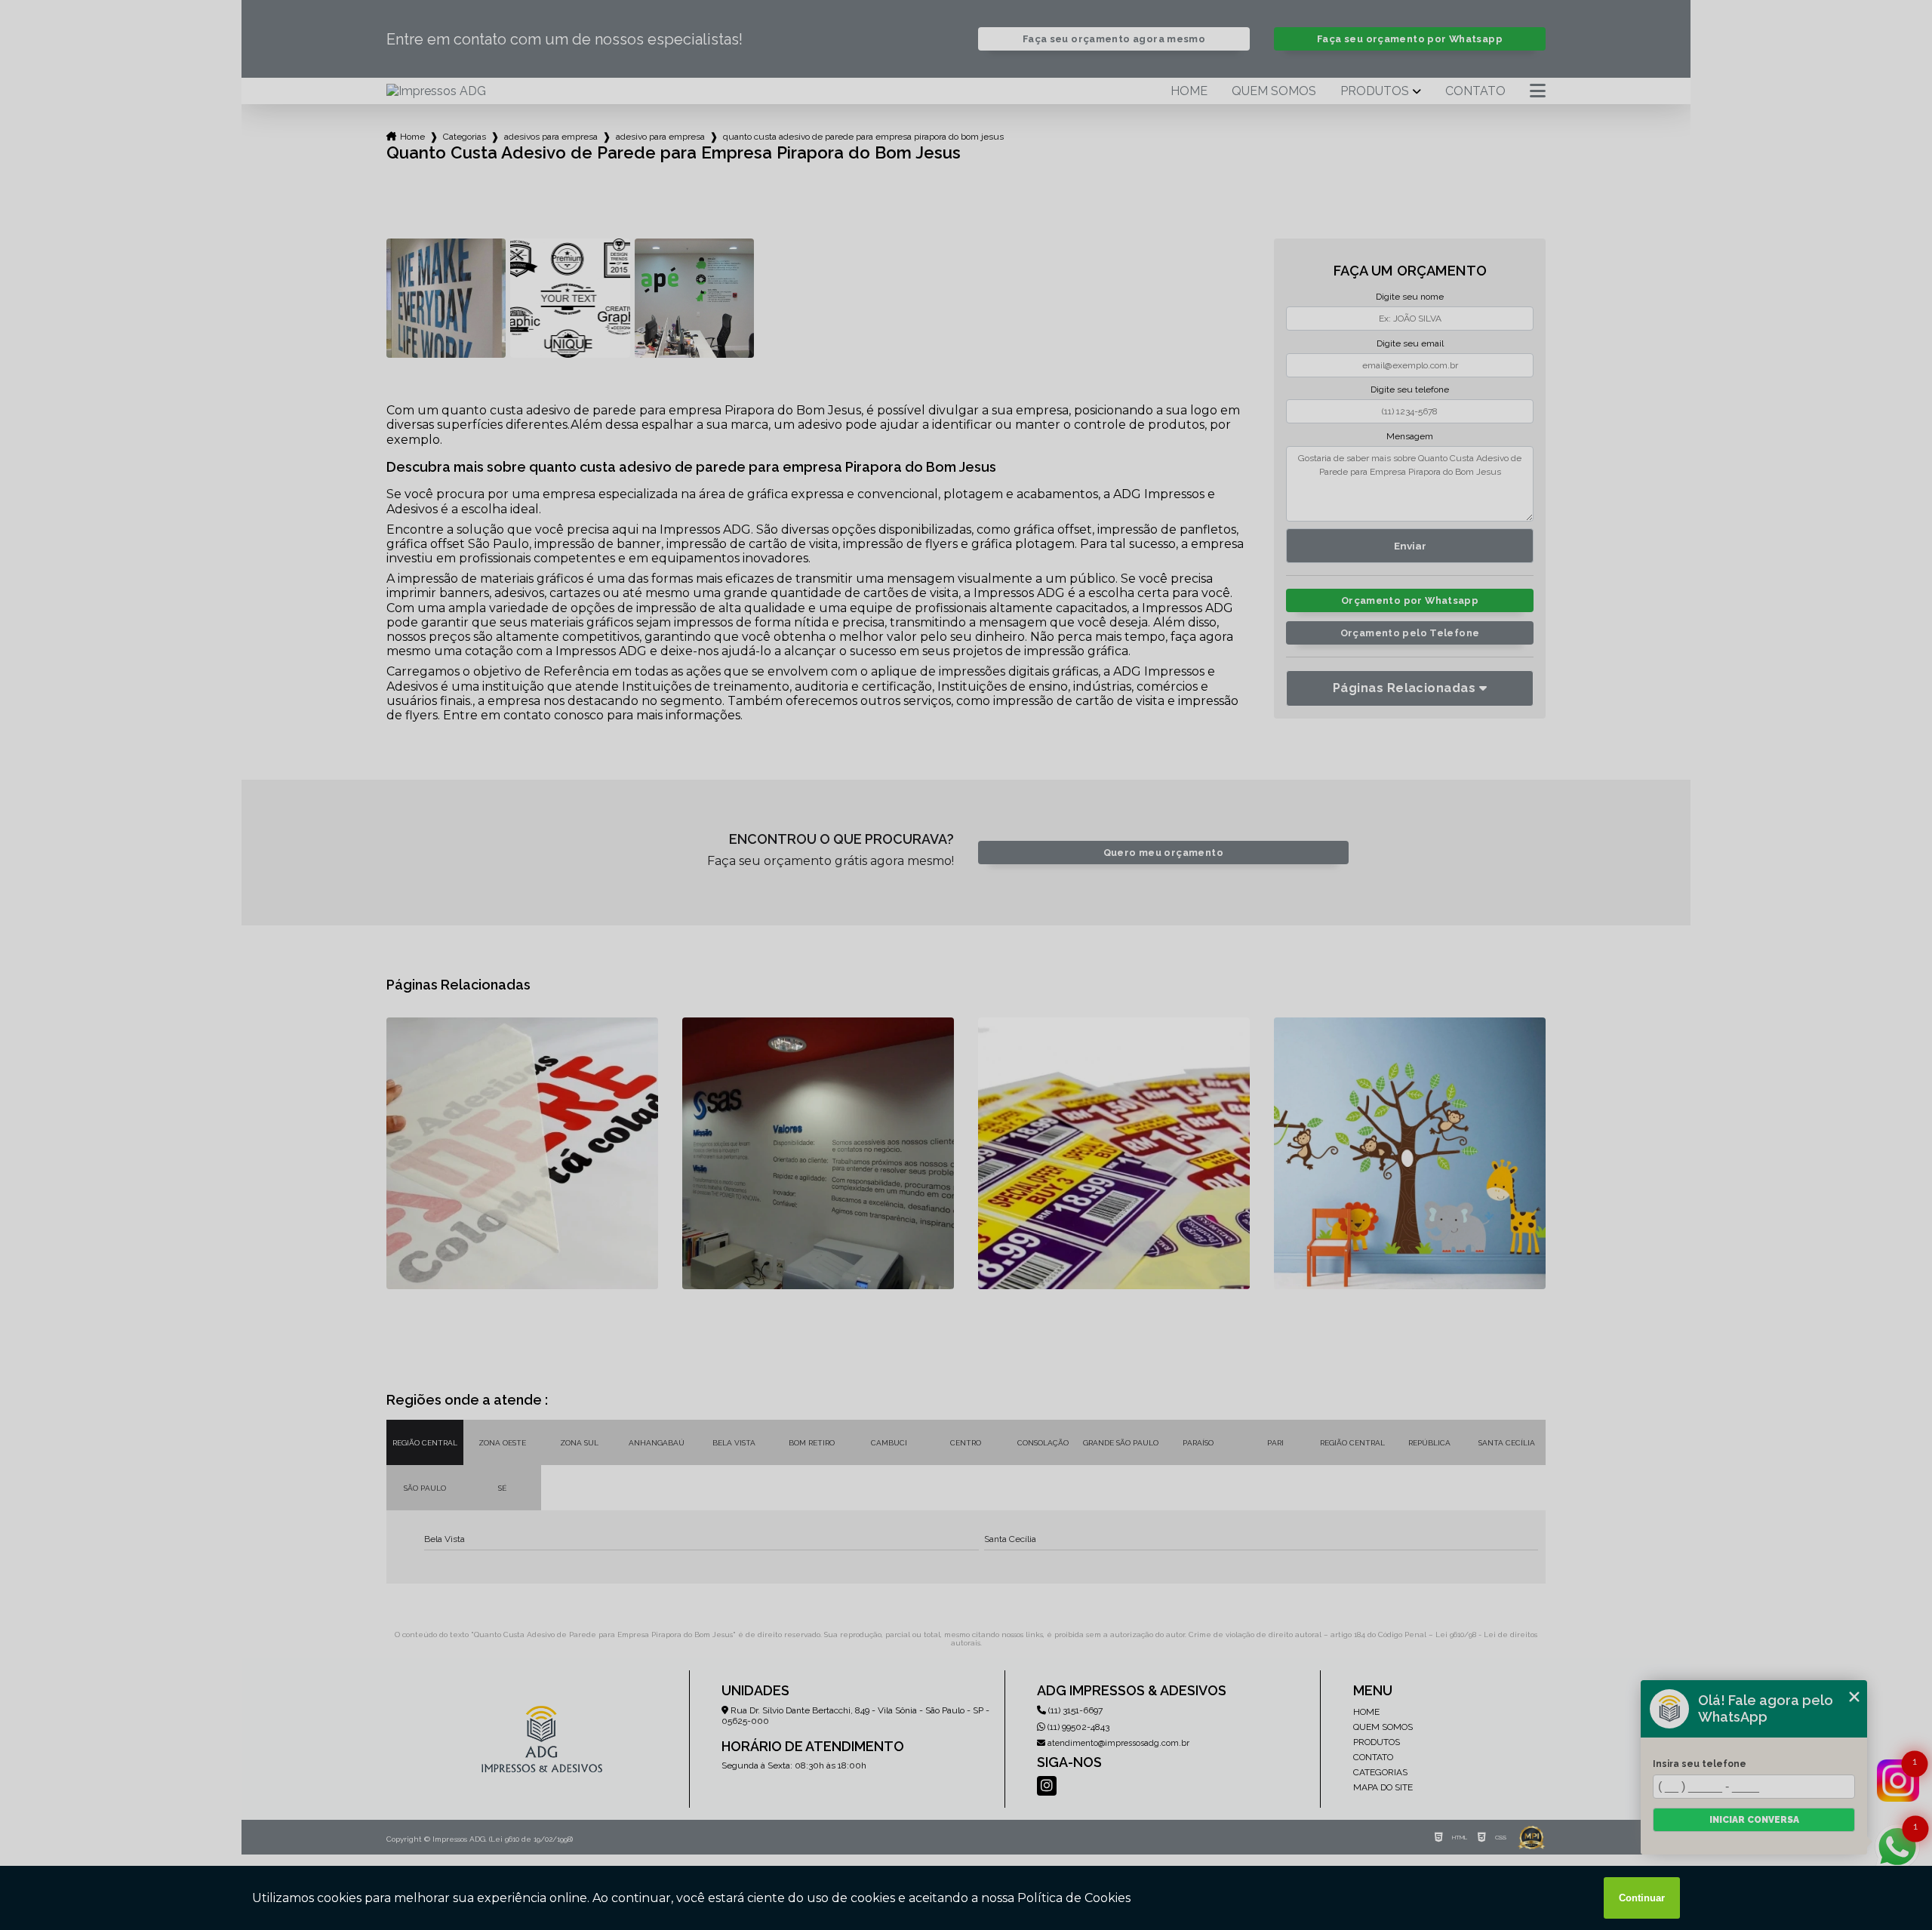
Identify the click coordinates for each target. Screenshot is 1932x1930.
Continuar (1642, 1898)
